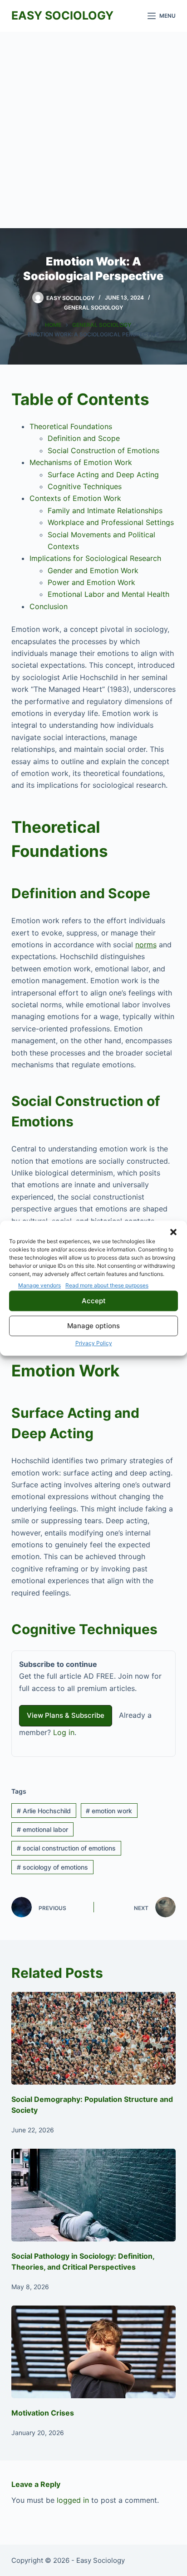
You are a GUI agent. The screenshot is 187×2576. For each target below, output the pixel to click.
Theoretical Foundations (71, 426)
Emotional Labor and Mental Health (108, 594)
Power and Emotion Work (91, 582)
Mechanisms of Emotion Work (81, 462)
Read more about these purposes (107, 1285)
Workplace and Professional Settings (111, 522)
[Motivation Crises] (94, 2352)
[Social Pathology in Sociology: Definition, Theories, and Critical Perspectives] (94, 2195)
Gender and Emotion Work (93, 570)
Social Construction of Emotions (103, 450)
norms (146, 945)
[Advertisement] (93, 130)
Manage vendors (39, 1285)
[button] (173, 1232)
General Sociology (93, 308)
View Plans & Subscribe (66, 1715)
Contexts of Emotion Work (75, 498)
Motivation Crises (43, 2413)
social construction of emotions (66, 1848)
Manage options (93, 1326)
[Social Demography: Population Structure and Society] (94, 2038)
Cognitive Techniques (85, 486)
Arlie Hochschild (44, 1811)
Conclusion (49, 606)
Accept (94, 1301)
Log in (64, 1732)
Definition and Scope (84, 438)
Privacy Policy (94, 1343)
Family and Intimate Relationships (105, 510)
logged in (73, 2500)
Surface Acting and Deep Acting (103, 475)
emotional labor (42, 1829)
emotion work (109, 1811)
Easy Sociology (62, 15)
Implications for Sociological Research (95, 558)
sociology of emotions (52, 1867)
